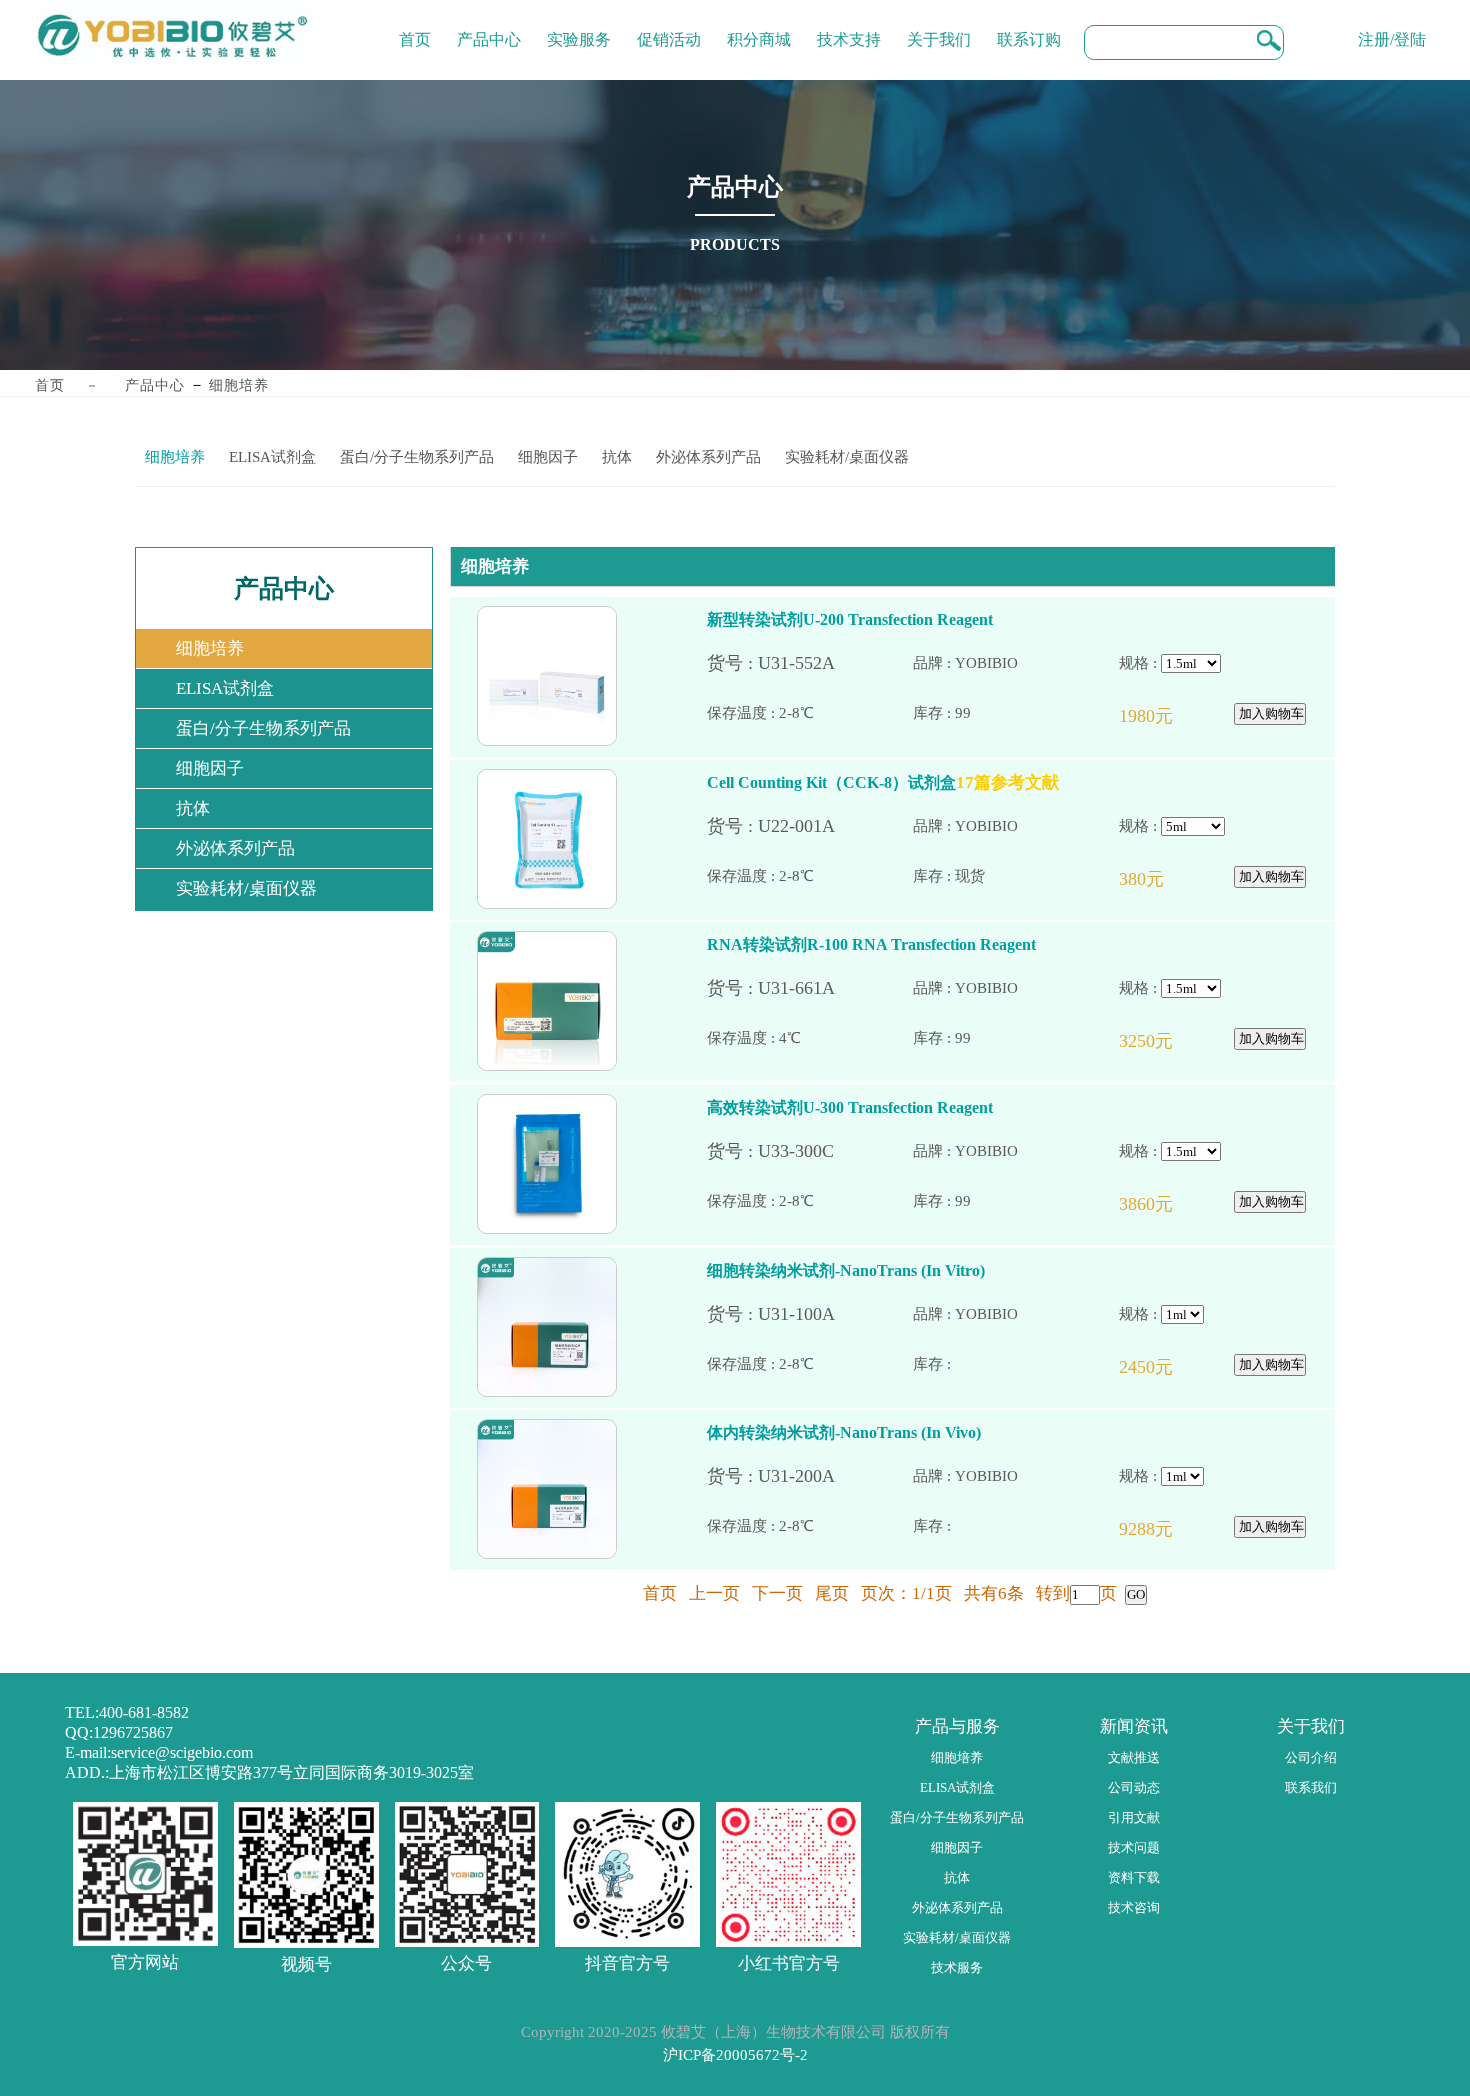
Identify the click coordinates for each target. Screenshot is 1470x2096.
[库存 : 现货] (1016, 876)
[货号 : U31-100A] (810, 1314)
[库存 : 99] (1016, 713)
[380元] (1170, 879)
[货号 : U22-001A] (810, 826)
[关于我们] (939, 25)
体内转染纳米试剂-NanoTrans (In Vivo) (844, 1432)
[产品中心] (489, 25)
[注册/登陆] (1392, 25)
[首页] (415, 25)
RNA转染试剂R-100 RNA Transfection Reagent (871, 944)
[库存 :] (1016, 1364)
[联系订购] (1029, 25)
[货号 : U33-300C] (810, 1151)
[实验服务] (579, 25)
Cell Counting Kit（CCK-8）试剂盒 (831, 782)
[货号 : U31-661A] (810, 988)
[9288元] (1170, 1529)
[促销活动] (669, 25)
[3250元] (1170, 1041)
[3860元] (1170, 1204)
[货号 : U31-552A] (810, 663)
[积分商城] (759, 25)
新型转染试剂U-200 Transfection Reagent (850, 619)
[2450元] (1170, 1367)
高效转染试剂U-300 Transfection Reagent (850, 1107)
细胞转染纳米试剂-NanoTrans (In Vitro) (846, 1270)
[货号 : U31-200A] (810, 1476)
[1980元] (1170, 716)
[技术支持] (849, 25)
